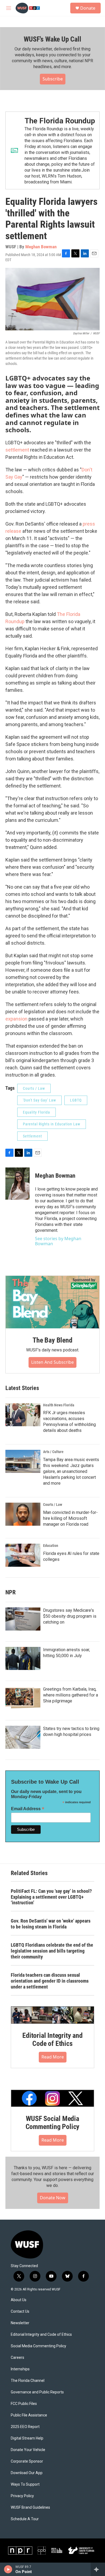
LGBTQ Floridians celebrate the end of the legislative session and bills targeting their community (52, 1951)
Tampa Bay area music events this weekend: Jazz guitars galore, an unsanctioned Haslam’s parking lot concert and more (71, 1471)
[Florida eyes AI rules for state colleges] (23, 1555)
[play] (8, 2569)
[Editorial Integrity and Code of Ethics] (52, 2015)
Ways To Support (25, 2484)
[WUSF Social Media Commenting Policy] (52, 2098)
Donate (88, 8)
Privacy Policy (22, 2496)
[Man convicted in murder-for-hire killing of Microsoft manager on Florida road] (23, 1514)
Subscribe (53, 79)
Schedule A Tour (25, 2519)
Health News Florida (59, 1405)
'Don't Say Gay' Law (39, 1100)
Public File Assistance (29, 2415)
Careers (17, 2358)
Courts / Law (34, 1088)
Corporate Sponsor (27, 2461)
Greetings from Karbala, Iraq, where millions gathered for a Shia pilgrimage (71, 1695)
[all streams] (98, 2569)
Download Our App (27, 2473)
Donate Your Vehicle (28, 2450)
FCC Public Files (24, 2404)
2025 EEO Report (25, 2427)
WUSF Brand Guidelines (30, 2507)
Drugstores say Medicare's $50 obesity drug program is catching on (70, 1616)
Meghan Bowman (41, 247)
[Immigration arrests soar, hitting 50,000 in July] (23, 1658)
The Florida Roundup (60, 121)
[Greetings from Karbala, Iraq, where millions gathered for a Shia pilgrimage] (23, 1698)
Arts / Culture (53, 1452)
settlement (17, 450)
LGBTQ (76, 1100)
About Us (19, 2300)
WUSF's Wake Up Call (52, 39)
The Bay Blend (52, 1340)
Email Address (28, 1809)
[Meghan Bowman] (17, 1184)
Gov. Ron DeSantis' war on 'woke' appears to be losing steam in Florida (51, 1924)
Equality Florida (36, 1112)
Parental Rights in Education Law (52, 1124)
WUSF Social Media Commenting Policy (53, 2123)
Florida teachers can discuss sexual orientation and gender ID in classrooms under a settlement (50, 1981)
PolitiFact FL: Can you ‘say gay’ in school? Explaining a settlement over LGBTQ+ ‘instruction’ (51, 1897)
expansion (16, 1019)
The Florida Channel (28, 2381)
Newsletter (20, 2323)
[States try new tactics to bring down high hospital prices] (23, 1737)
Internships (20, 2369)
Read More (53, 2057)
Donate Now (53, 2198)
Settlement (32, 1136)
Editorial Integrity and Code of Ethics (52, 2039)
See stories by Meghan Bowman (58, 1241)
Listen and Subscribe (52, 1362)
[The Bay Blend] (52, 1302)
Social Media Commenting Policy (38, 2346)
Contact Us (20, 2311)
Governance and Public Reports (37, 2392)
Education (51, 1546)
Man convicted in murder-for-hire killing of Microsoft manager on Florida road (70, 1518)
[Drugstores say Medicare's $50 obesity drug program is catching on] (23, 1619)
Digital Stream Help (27, 2438)
